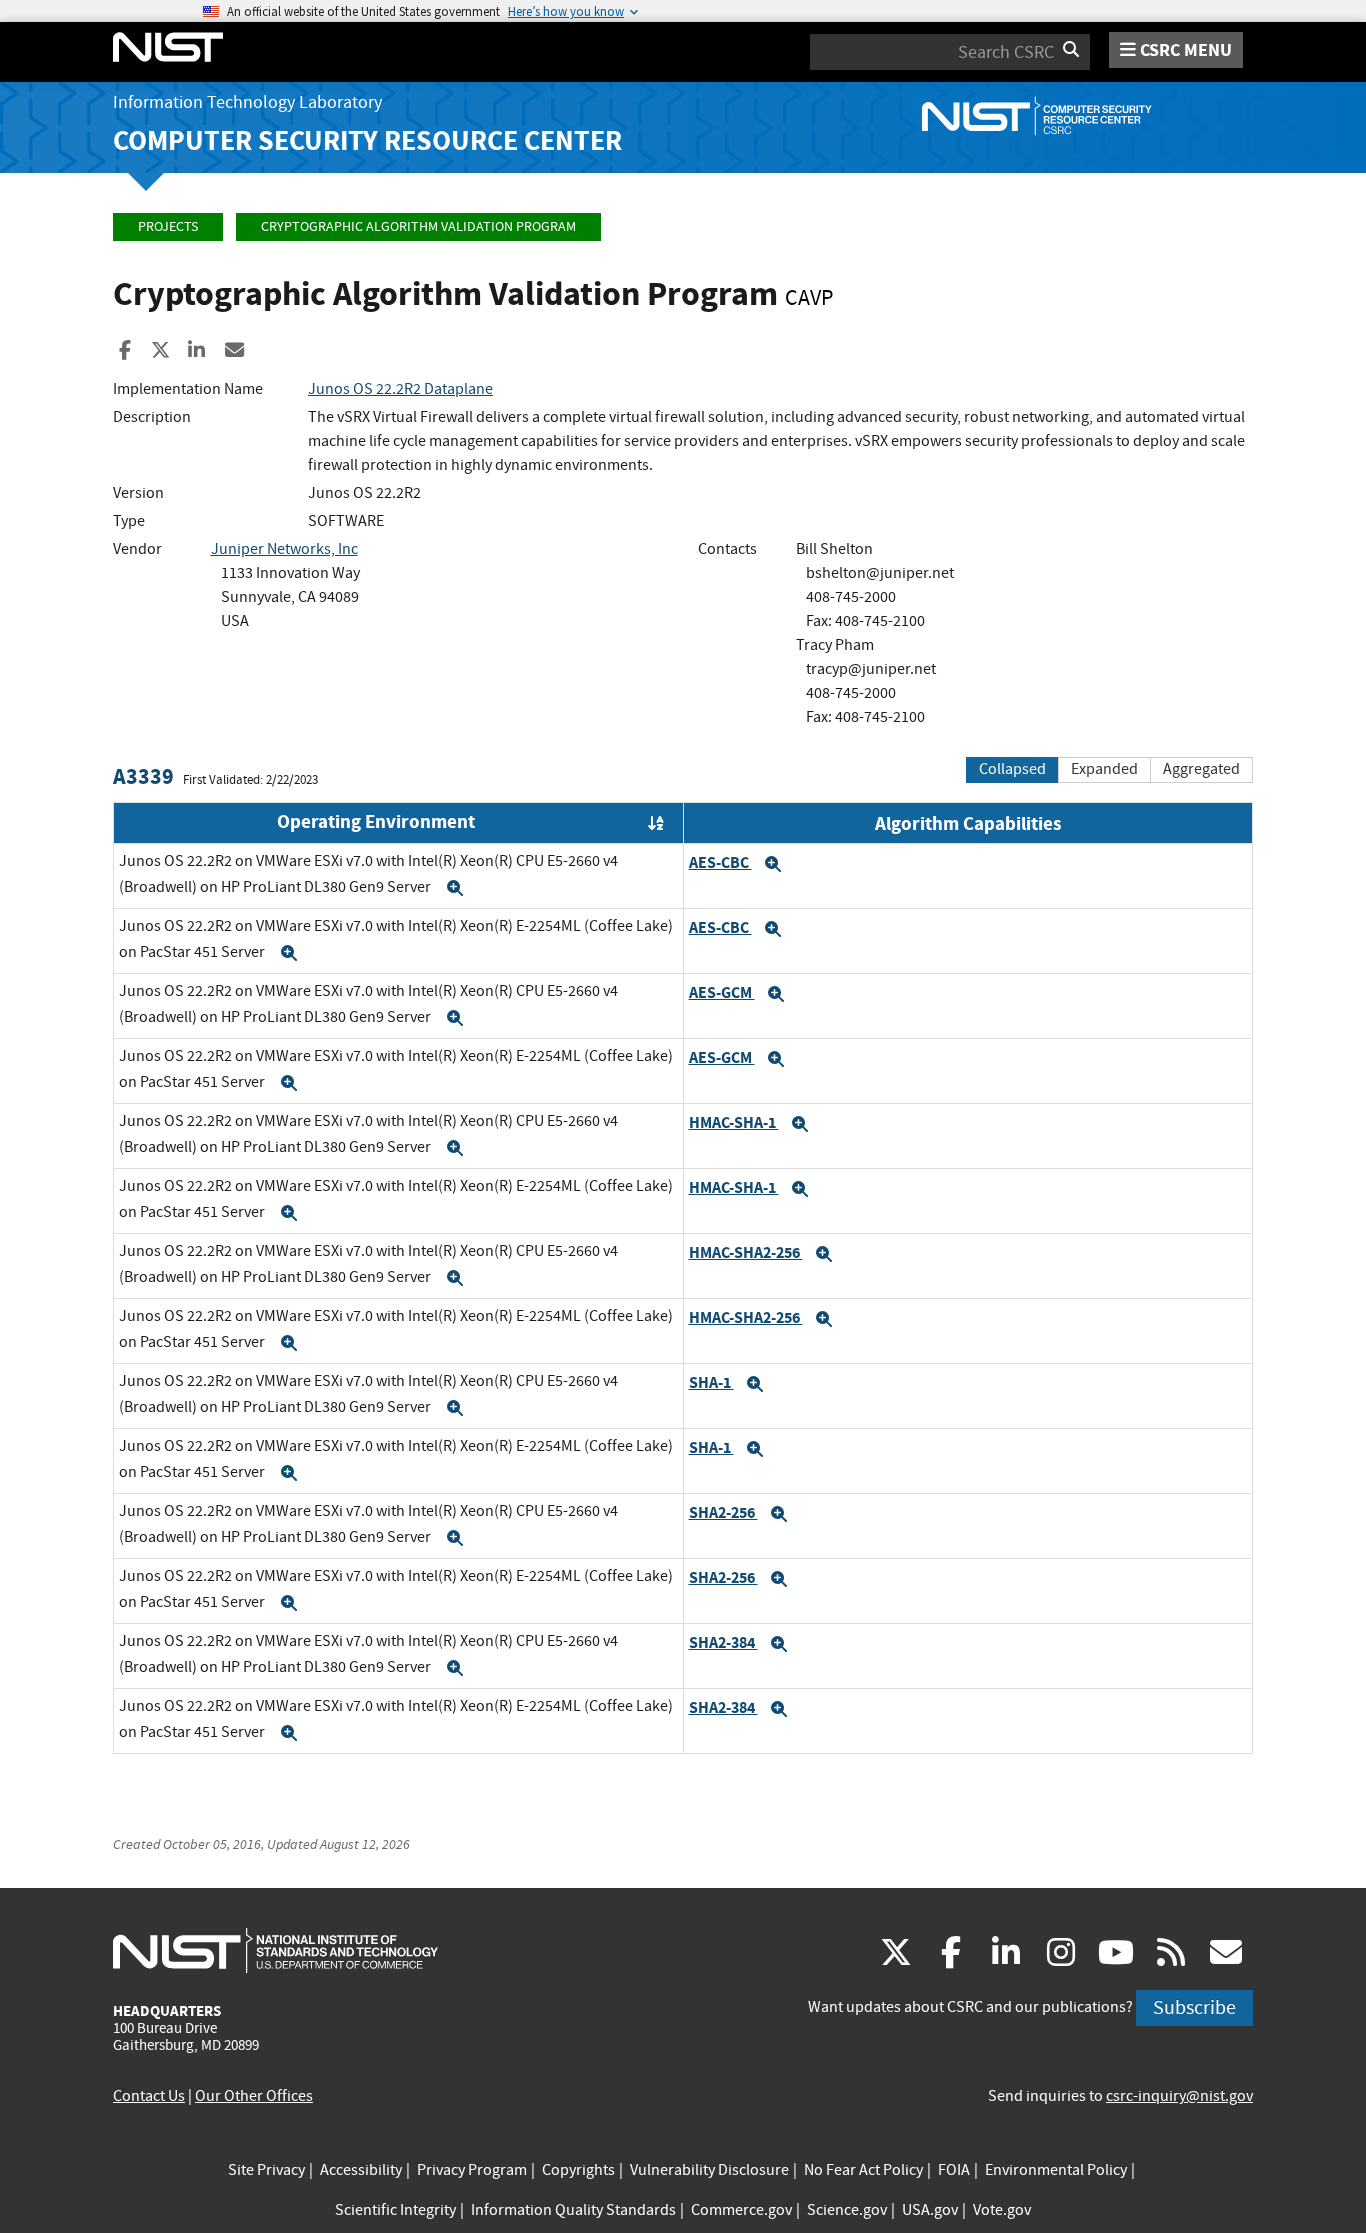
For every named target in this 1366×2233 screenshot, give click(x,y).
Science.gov (847, 2210)
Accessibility (361, 2170)
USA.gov (930, 2210)
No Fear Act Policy (863, 2170)
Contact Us (149, 2096)
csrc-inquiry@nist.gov (1179, 2096)
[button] (455, 888)
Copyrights (578, 2170)
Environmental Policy (1056, 2170)
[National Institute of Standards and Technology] (275, 1950)
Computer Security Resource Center (367, 140)
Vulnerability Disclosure (709, 2170)
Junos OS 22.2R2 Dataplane (400, 389)
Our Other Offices (254, 2096)
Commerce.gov (741, 2210)
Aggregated (1201, 769)
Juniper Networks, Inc (284, 549)
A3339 (143, 776)
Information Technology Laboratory (247, 102)
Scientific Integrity (395, 2210)
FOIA (954, 2170)
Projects (168, 226)
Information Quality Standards (573, 2210)
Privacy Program (472, 2170)
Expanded (1104, 769)
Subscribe (1194, 2007)
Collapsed (1012, 769)
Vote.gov (1002, 2210)
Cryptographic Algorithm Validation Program (418, 226)
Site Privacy (266, 2170)
